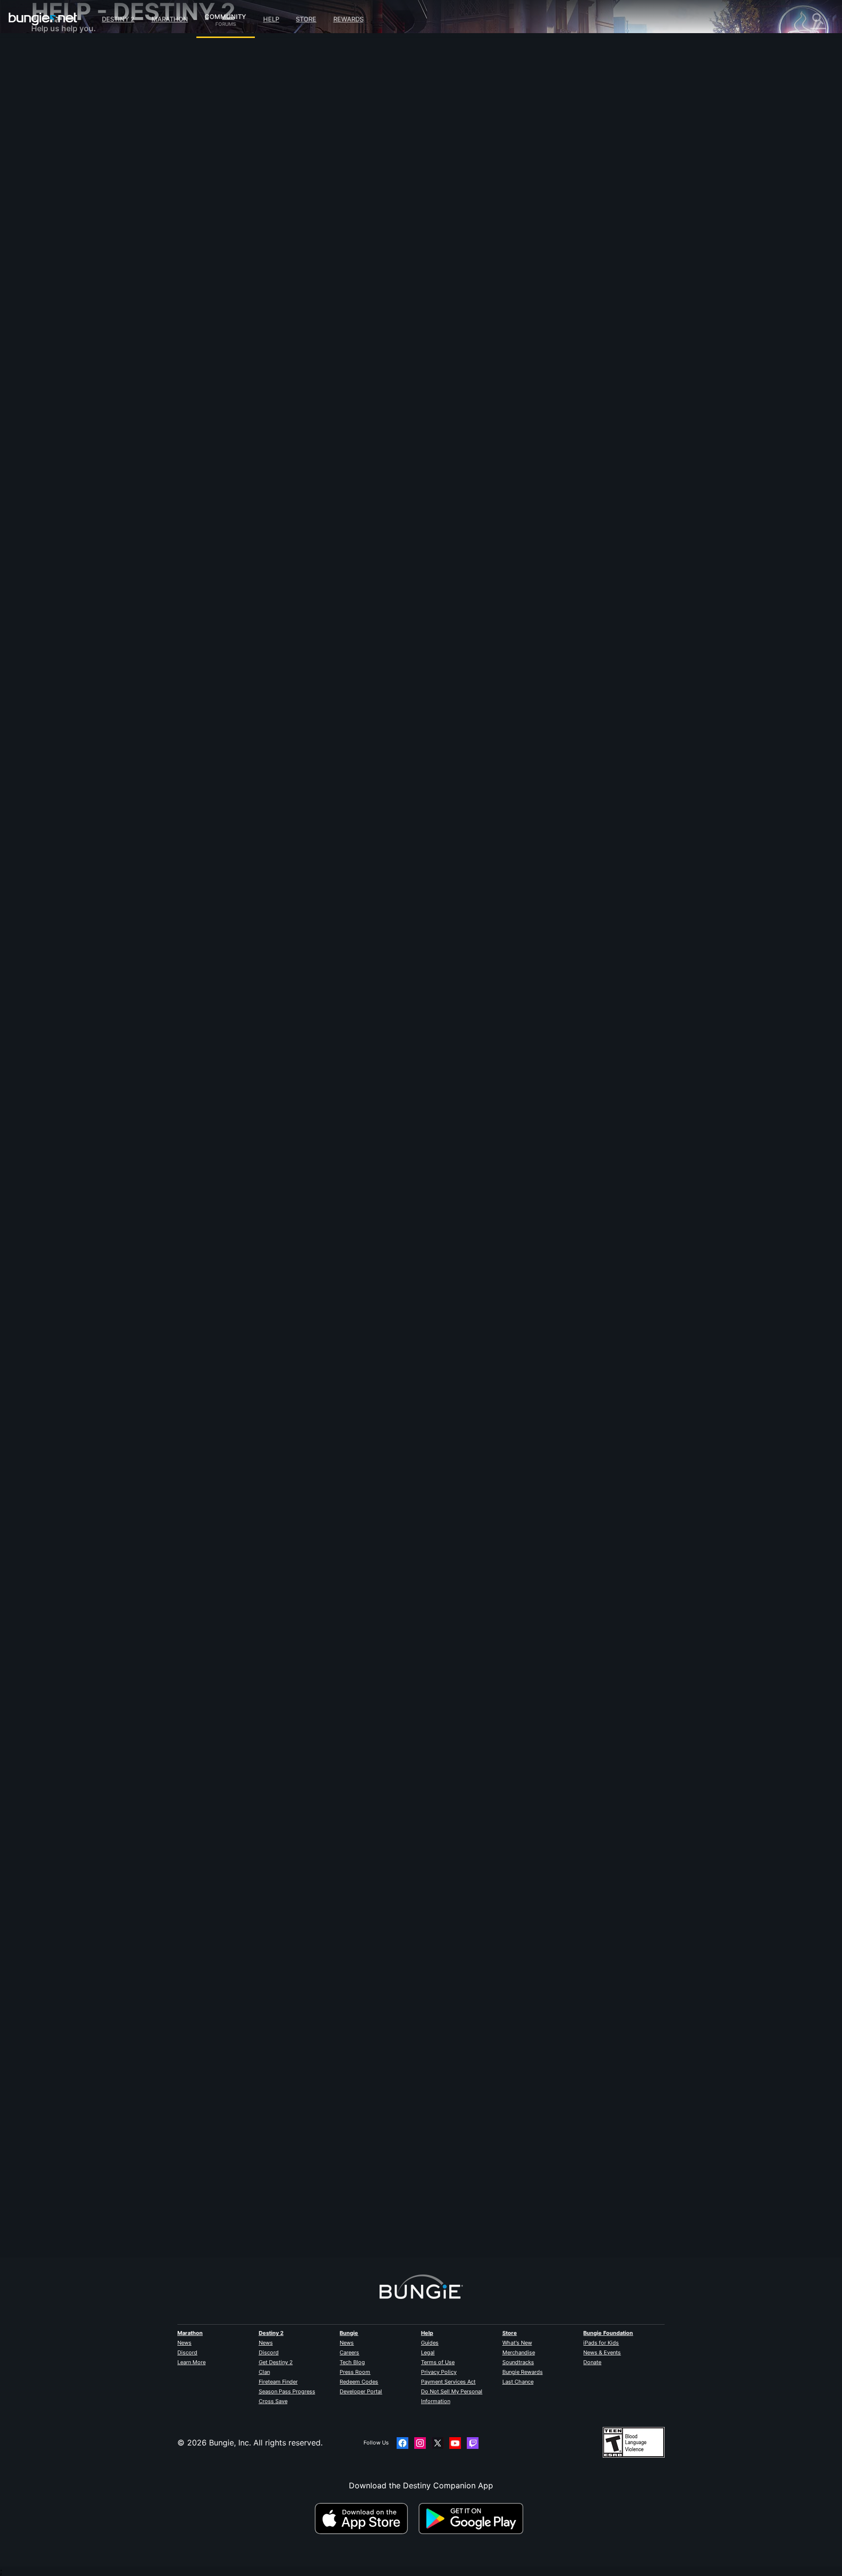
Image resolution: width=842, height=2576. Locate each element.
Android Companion (75, 190)
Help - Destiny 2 (68, 112)
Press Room (355, 2372)
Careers (349, 2352)
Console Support (69, 209)
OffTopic (54, 258)
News (184, 2343)
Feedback (56, 73)
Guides (430, 2343)
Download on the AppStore (365, 2519)
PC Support (60, 200)
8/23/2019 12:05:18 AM (321, 268)
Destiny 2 (118, 19)
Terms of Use (438, 2362)
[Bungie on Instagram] (420, 2443)
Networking (59, 132)
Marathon (170, 19)
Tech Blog (352, 2362)
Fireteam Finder (278, 2382)
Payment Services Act (448, 2382)
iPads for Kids (601, 2343)
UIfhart (243, 877)
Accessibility (61, 161)
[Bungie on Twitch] (473, 2443)
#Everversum (302, 220)
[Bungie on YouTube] (455, 2443)
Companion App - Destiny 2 (90, 229)
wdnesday (249, 1545)
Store (306, 19)
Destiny (43, 19)
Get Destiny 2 (276, 2362)
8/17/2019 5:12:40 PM (316, 937)
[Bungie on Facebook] (402, 2443)
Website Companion (75, 170)
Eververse (56, 141)
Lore (46, 93)
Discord (187, 2352)
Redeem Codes (359, 2382)
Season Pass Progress (287, 2391)
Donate (592, 2362)
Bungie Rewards (523, 2372)
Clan (264, 2372)
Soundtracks (518, 2362)
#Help (239, 220)
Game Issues (61, 151)
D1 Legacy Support (74, 219)
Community (225, 15)
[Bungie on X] (438, 2443)
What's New (517, 2343)
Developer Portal (361, 2391)
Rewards (348, 19)
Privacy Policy (439, 2372)
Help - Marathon (68, 268)
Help (271, 19)
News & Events (602, 2352)
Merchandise (519, 2352)
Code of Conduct (64, 290)
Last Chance (518, 2382)
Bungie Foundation (608, 2333)
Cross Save (273, 2401)
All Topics (56, 54)
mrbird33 (247, 2214)
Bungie (349, 2333)
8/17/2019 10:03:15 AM (321, 1605)
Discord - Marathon (74, 278)
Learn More (191, 2362)
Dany (239, 170)
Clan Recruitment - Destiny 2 (91, 239)
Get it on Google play (473, 2519)
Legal (428, 2352)
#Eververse (266, 220)
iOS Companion (67, 180)
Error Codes (60, 122)
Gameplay (57, 102)
